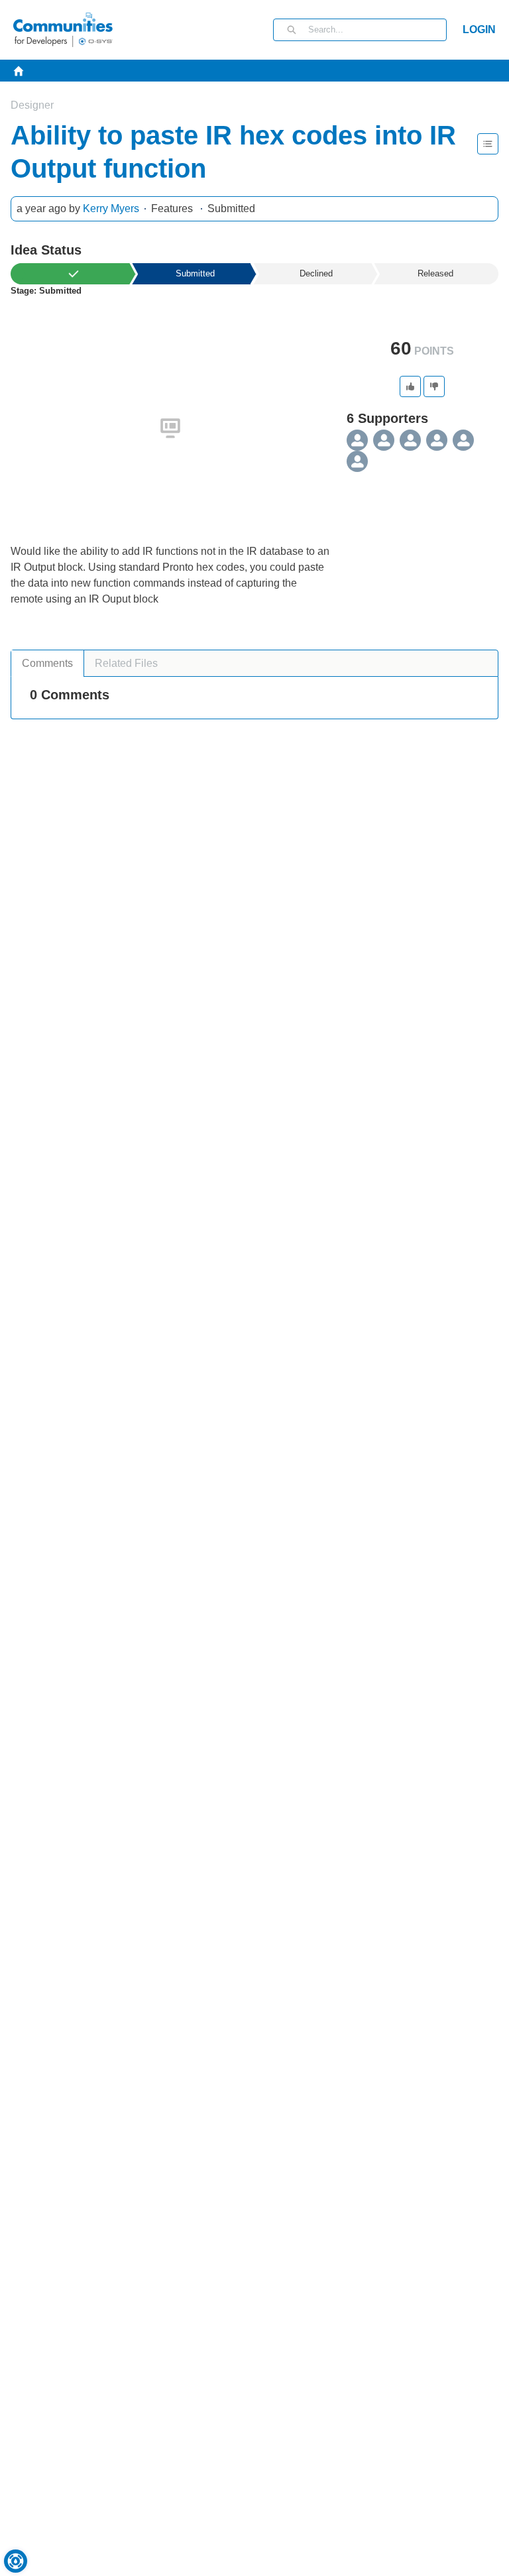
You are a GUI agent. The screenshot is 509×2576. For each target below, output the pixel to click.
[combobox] (377, 30)
